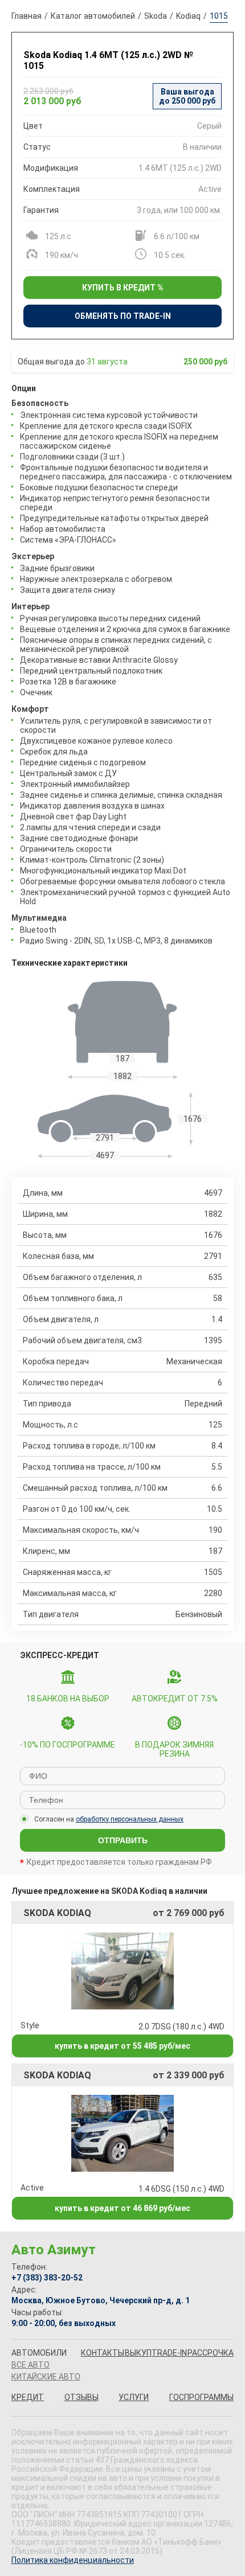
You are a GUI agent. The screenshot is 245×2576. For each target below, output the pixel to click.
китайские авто (46, 2377)
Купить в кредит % (123, 288)
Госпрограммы (201, 2397)
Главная (26, 16)
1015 (219, 16)
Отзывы (81, 2397)
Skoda (156, 16)
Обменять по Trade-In (123, 316)
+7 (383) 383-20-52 (47, 2278)
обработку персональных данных (130, 1819)
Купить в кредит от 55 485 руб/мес (122, 2046)
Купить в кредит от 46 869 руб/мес (122, 2208)
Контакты (103, 2353)
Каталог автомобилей (93, 16)
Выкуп (138, 2353)
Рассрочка (211, 2353)
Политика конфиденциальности (73, 2560)
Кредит (28, 2397)
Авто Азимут (54, 2250)
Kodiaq (188, 16)
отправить (123, 1840)
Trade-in (169, 2353)
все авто (30, 2365)
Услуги (134, 2397)
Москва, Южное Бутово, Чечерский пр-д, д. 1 (101, 2300)
